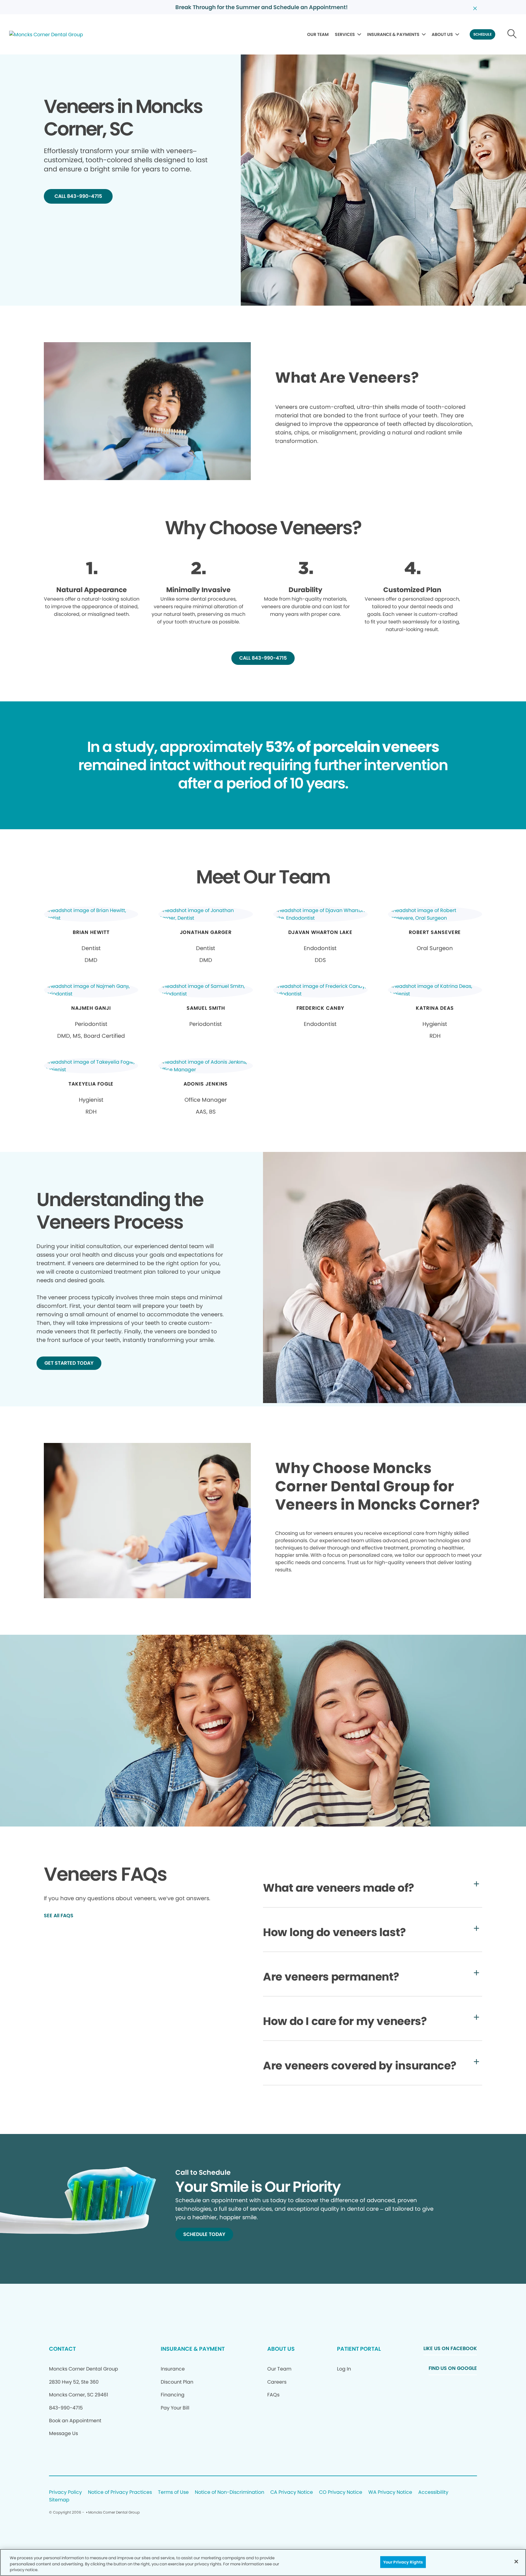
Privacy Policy (65, 2492)
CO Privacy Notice (341, 2492)
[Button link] (512, 34)
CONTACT (62, 2349)
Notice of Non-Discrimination (230, 2492)
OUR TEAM (318, 34)
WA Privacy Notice (390, 2492)
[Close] (516, 2561)
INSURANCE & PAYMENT (193, 2349)
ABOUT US (442, 34)
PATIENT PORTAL (359, 2349)
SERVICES (345, 34)
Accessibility (433, 2492)
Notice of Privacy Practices (120, 2492)
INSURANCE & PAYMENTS (393, 34)
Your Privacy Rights (403, 2562)
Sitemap (59, 2500)
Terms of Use (173, 2492)
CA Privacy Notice (292, 2492)
